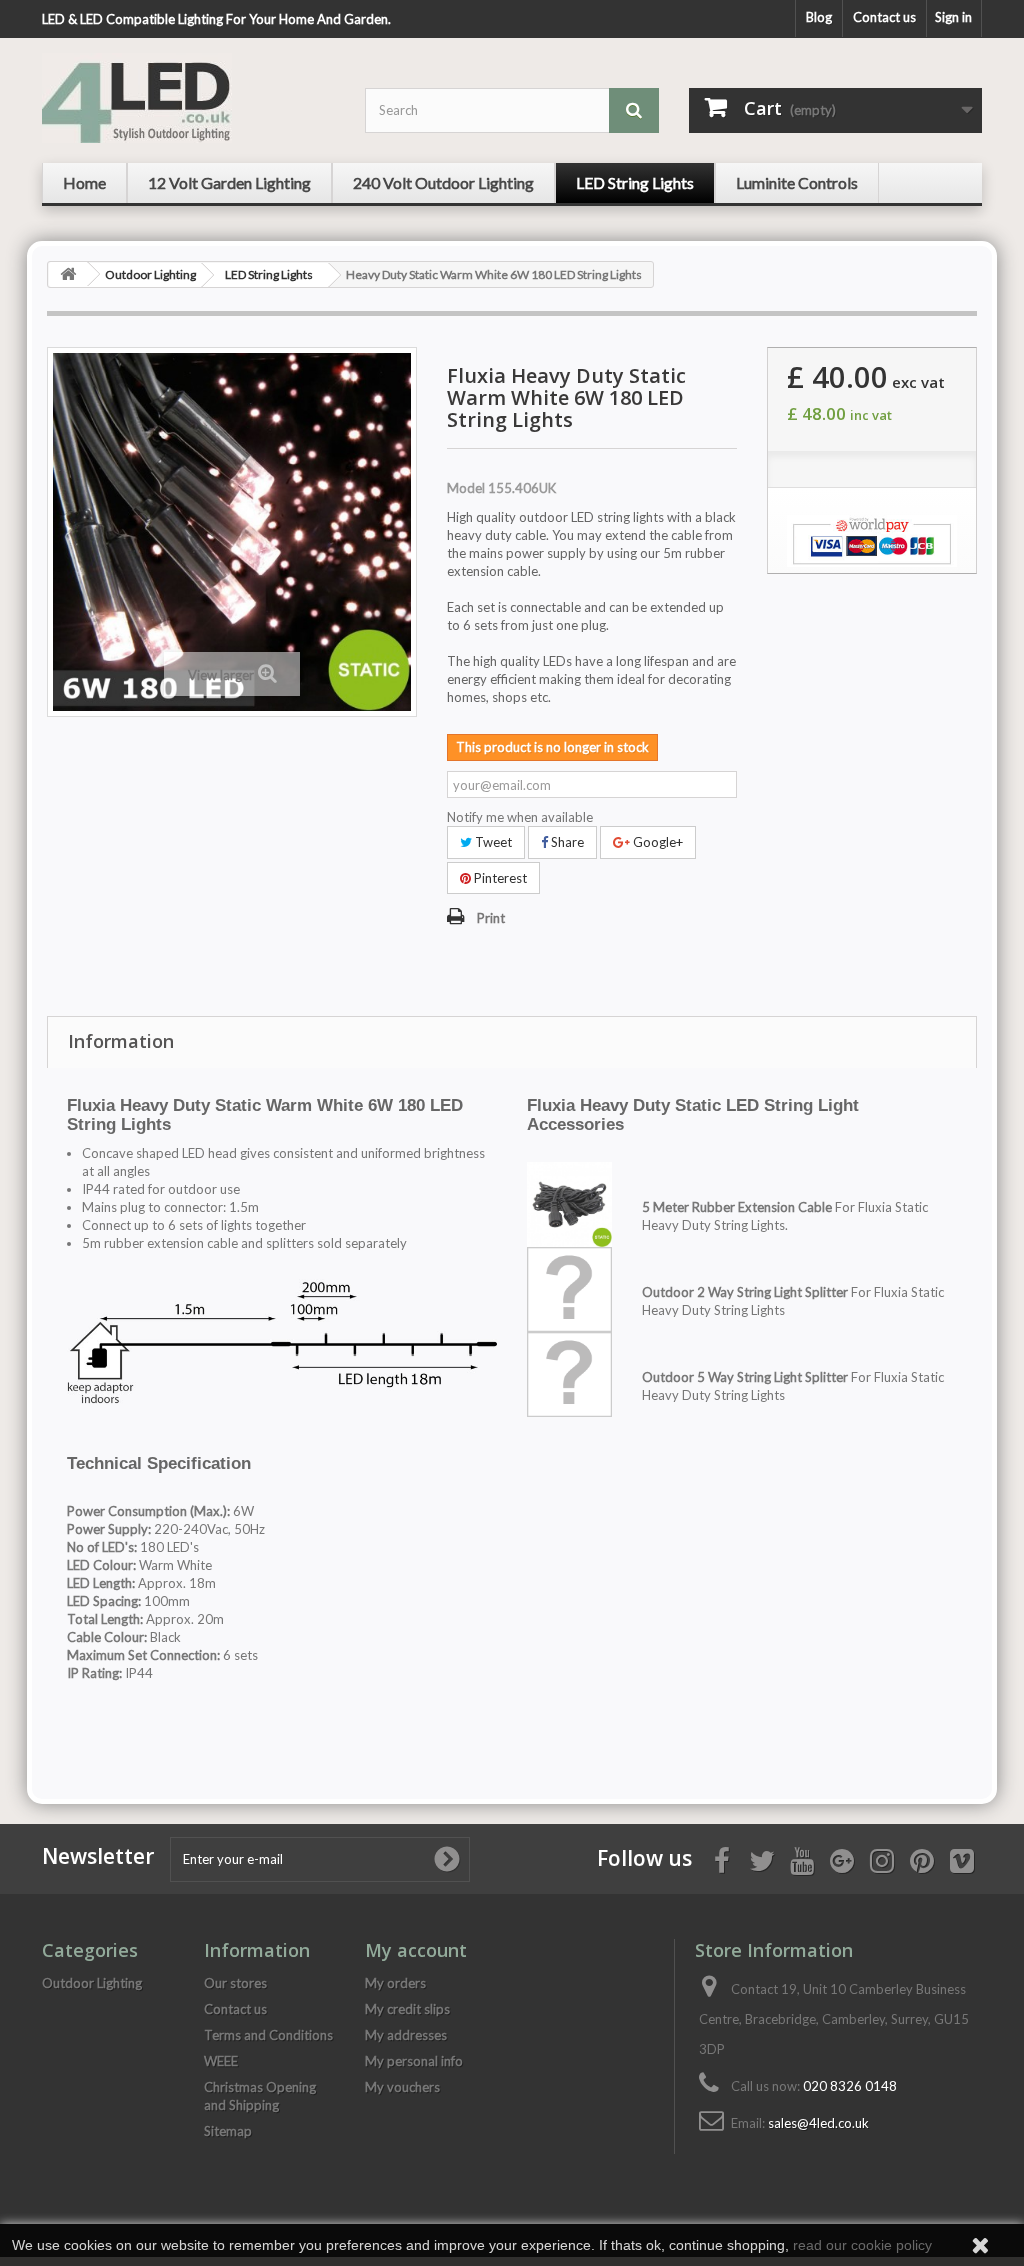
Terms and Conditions (268, 2035)
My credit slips (407, 2009)
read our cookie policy (862, 2245)
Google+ (656, 842)
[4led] (188, 98)
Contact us (884, 17)
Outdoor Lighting (150, 274)
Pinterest (499, 878)
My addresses (406, 2035)
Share (566, 842)
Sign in (953, 17)
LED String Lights (269, 274)
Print (491, 918)
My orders (395, 1983)
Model (466, 488)
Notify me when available (520, 817)
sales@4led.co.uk (818, 2123)
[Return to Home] (68, 274)
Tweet (492, 842)
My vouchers (402, 2087)
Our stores (235, 1983)
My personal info (414, 2061)
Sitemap (228, 2131)
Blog (819, 17)
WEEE (221, 2061)
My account (416, 1950)
